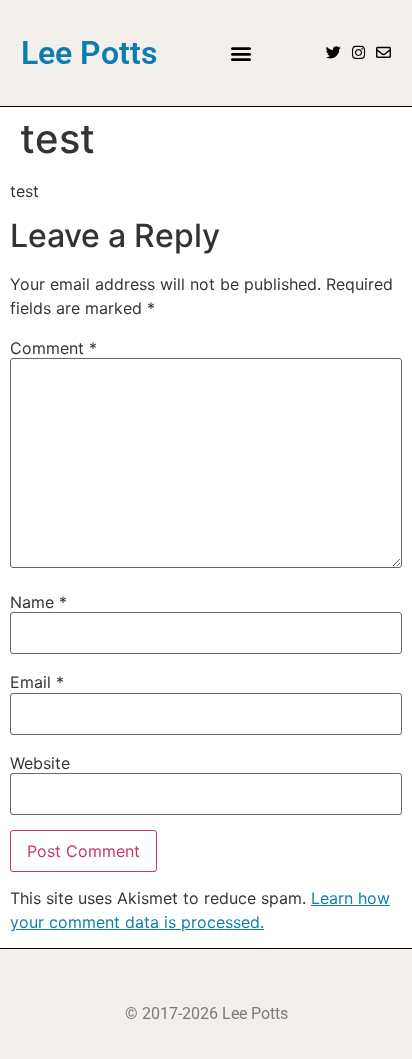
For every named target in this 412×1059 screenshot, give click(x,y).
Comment (53, 348)
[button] (241, 52)
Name (38, 602)
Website (40, 763)
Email (37, 682)
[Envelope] (383, 52)
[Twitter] (333, 52)
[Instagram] (358, 52)
